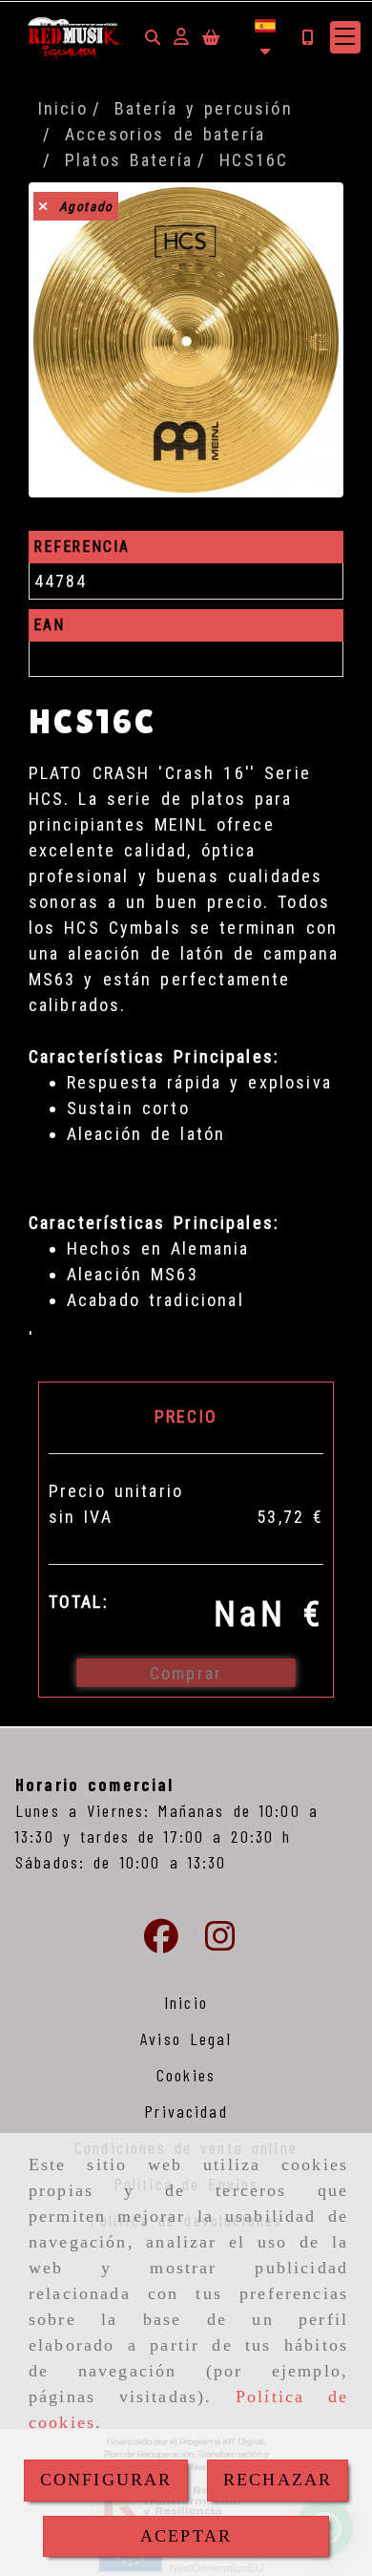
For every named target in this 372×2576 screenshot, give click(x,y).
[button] (181, 37)
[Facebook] (161, 1942)
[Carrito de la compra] (211, 37)
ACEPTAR (186, 2536)
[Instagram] (220, 1942)
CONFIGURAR (106, 2480)
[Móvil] (307, 37)
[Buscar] (153, 37)
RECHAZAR (278, 2480)
